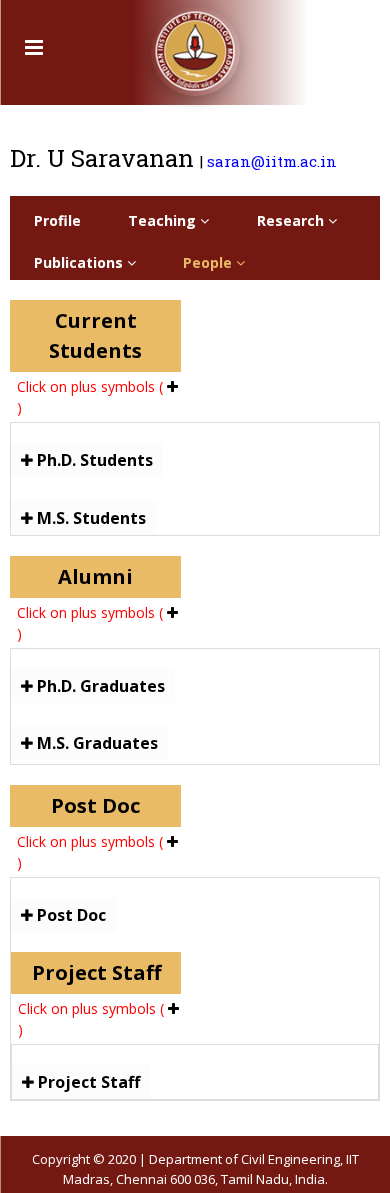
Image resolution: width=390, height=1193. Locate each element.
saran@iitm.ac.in (272, 161)
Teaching (164, 220)
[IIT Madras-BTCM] (195, 45)
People (209, 262)
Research (292, 220)
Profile (57, 220)
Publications (80, 262)
